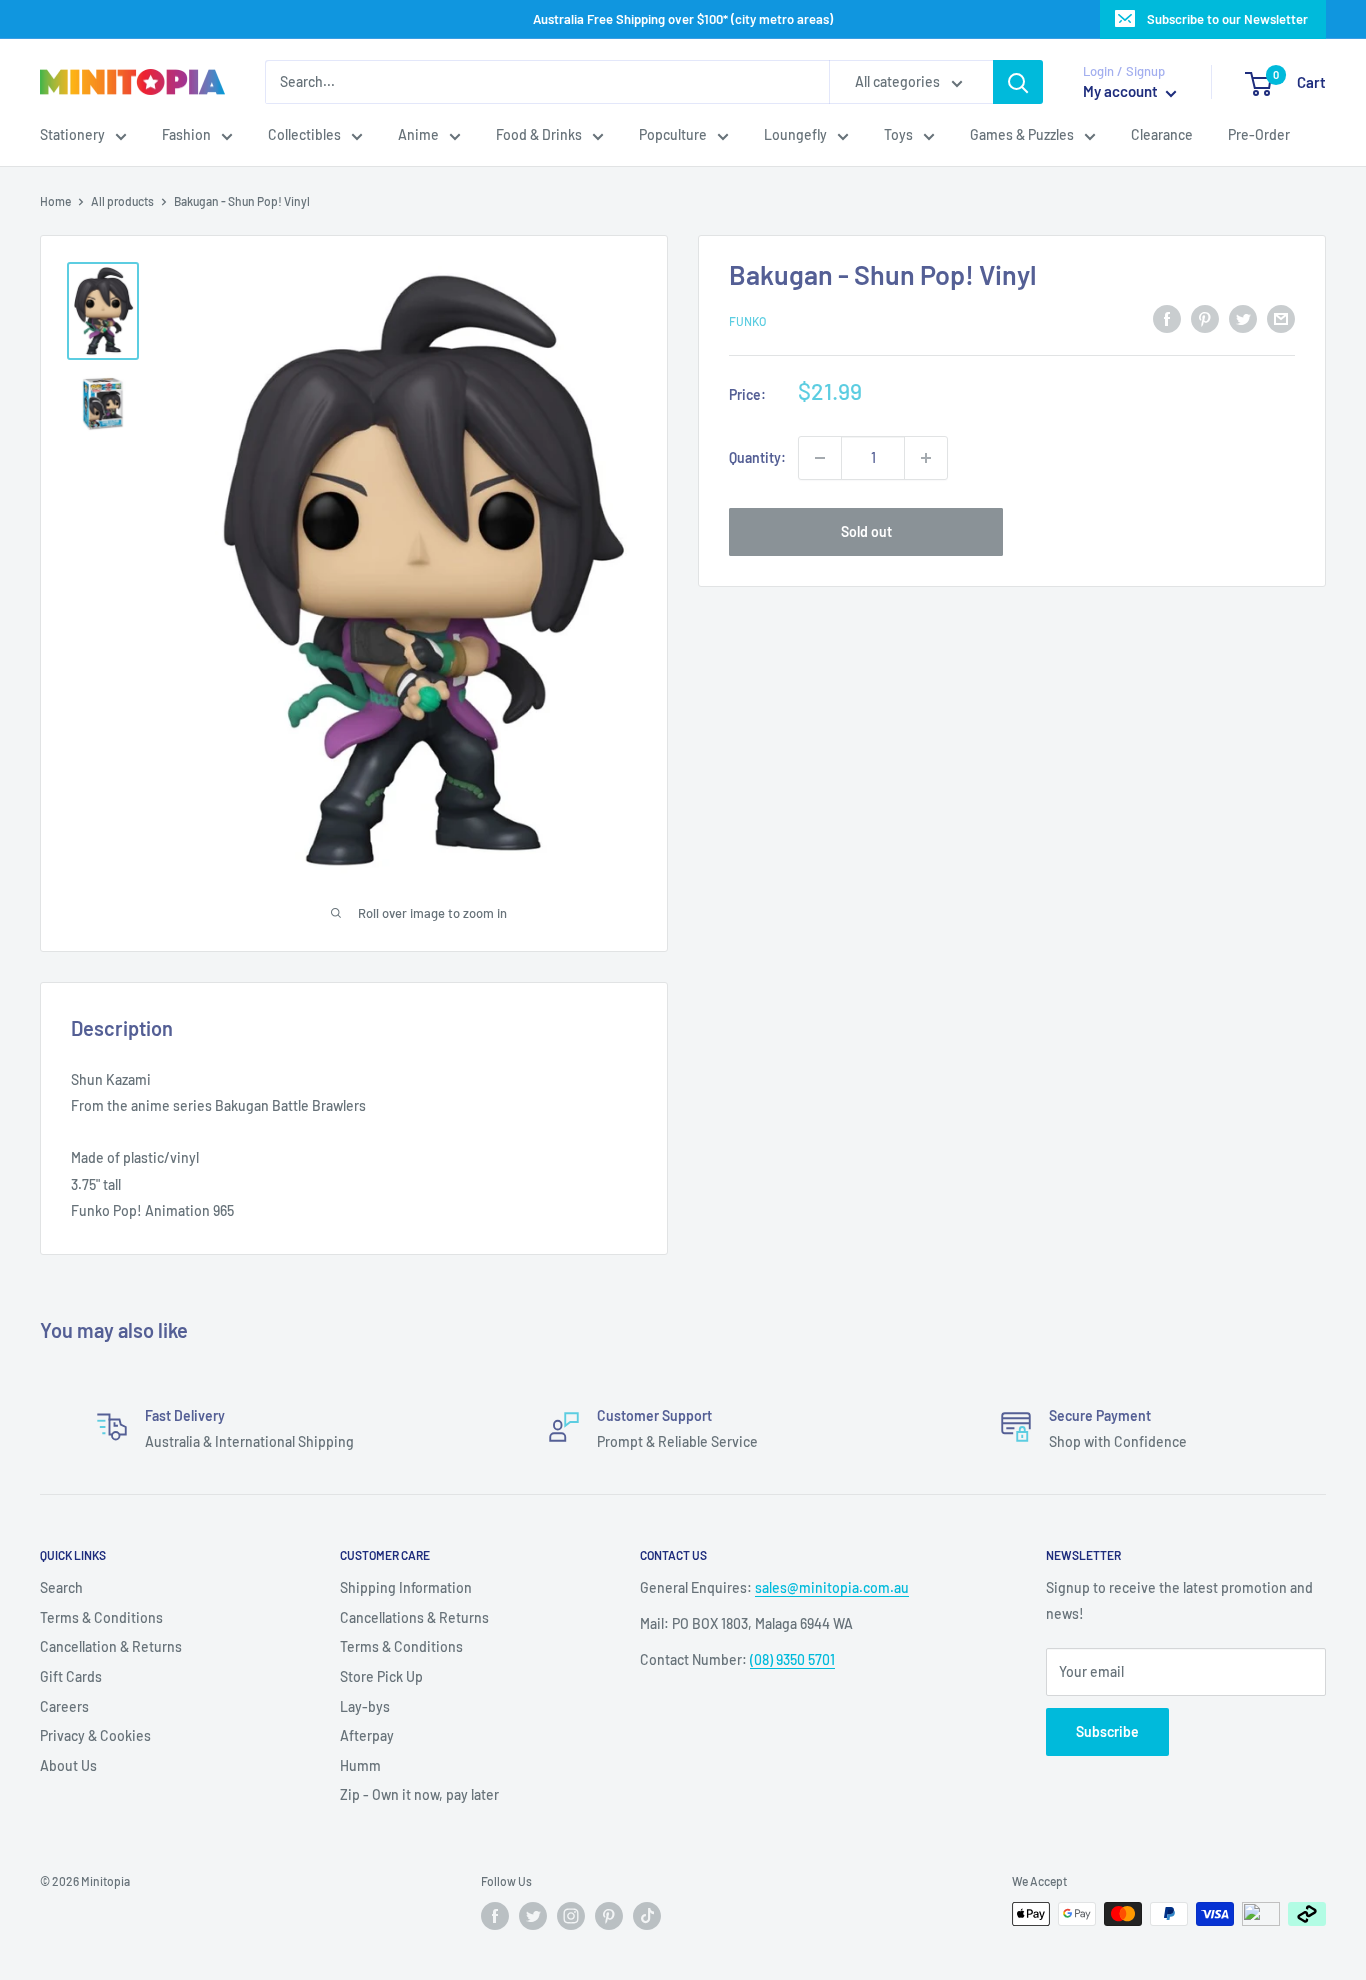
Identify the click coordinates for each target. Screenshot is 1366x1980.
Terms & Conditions (101, 1617)
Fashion (186, 135)
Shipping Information (406, 1587)
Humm (360, 1765)
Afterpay (367, 1735)
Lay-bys (365, 1706)
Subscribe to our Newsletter (1227, 19)
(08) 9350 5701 (792, 1659)
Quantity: (757, 457)
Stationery (72, 135)
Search (61, 1587)
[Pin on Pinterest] (1205, 319)
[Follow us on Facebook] (495, 1916)
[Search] (1018, 82)
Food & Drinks (539, 135)
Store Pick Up (381, 1676)
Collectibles (304, 135)
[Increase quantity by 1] (926, 458)
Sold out (866, 531)
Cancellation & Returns (111, 1646)
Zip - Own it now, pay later (419, 1794)
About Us (68, 1765)
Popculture (673, 135)
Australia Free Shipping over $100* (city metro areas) (683, 19)
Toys (898, 135)
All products (122, 201)
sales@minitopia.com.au (832, 1587)
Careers (64, 1706)
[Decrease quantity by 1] (820, 458)
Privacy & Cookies (95, 1735)
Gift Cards (71, 1676)
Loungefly (795, 135)
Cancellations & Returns (414, 1617)
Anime (418, 135)
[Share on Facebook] (1167, 319)
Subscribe (1107, 1731)
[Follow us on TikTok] (647, 1916)
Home (55, 201)
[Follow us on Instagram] (571, 1916)
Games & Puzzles (1022, 135)
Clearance (1162, 135)
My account (1122, 92)
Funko (747, 322)
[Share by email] (1281, 319)
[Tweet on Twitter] (1243, 319)
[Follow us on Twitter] (533, 1916)
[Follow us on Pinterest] (609, 1916)
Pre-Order (1259, 135)
